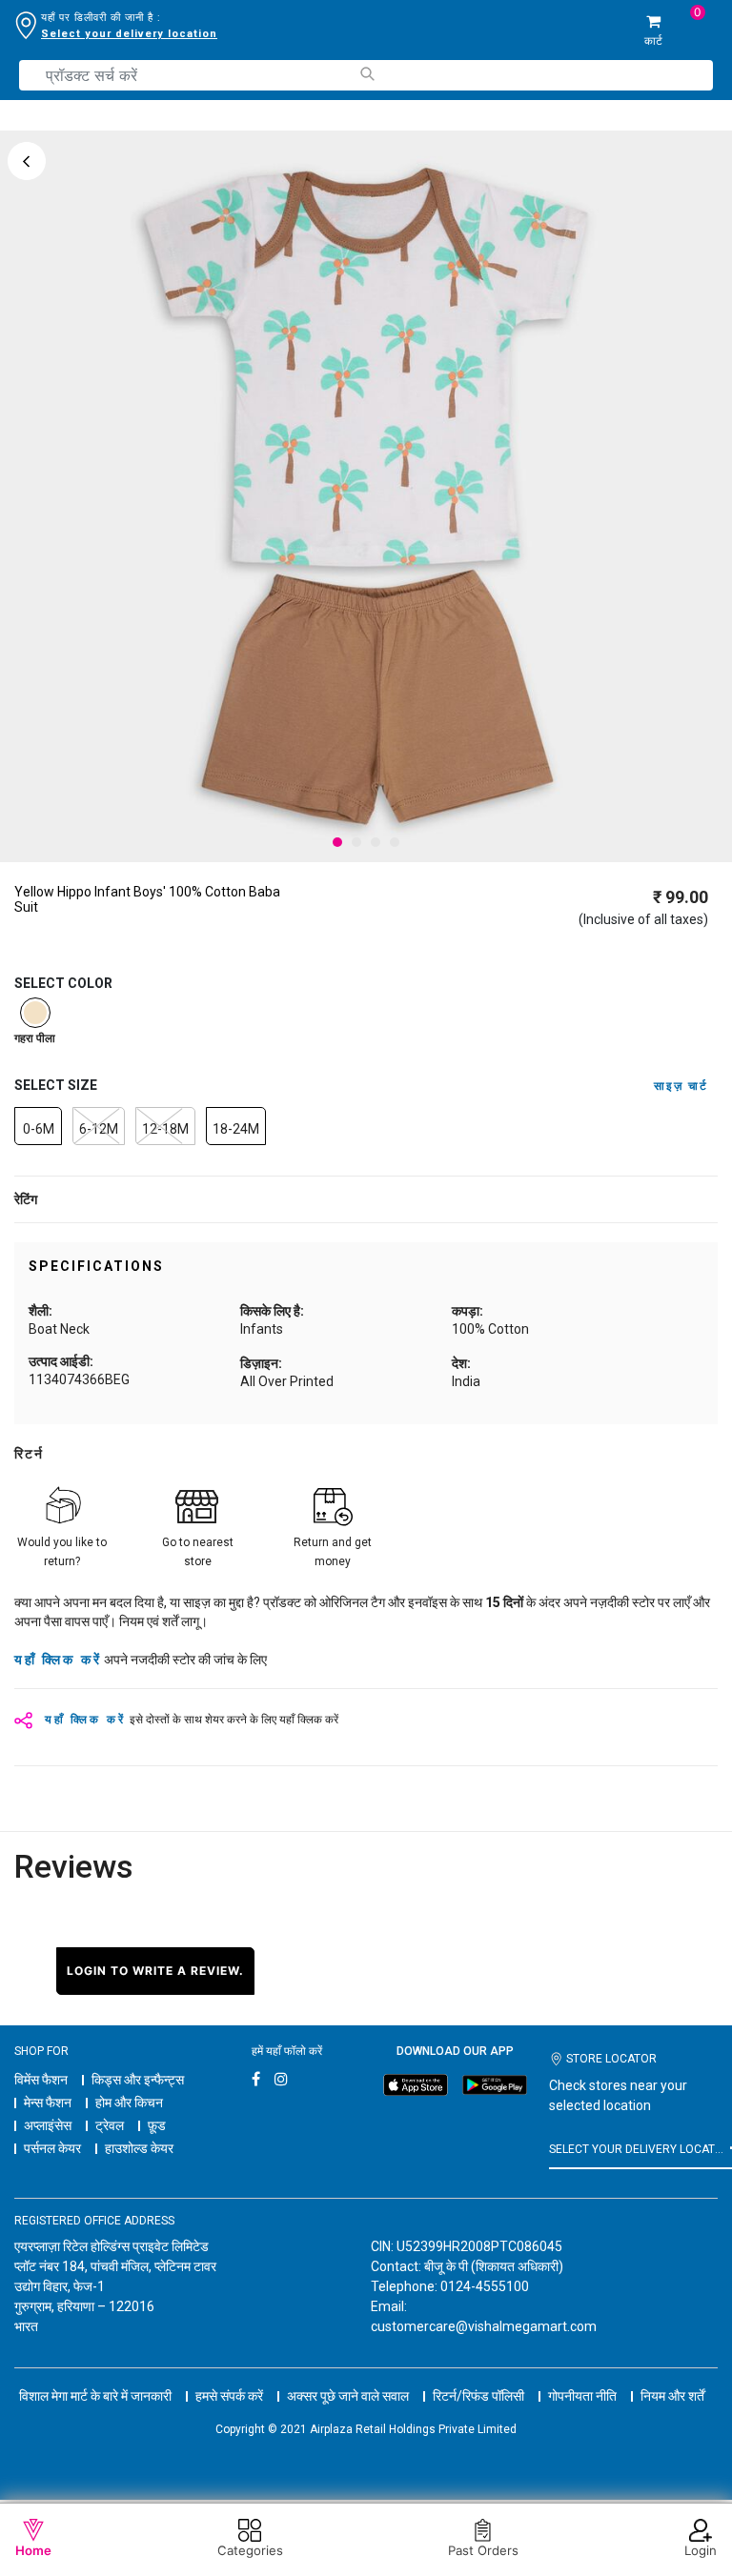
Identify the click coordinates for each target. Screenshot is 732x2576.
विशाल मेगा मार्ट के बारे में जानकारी (95, 2396)
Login (701, 2550)
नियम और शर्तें (672, 2396)
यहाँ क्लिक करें (58, 1660)
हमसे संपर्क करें (229, 2396)
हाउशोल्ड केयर (139, 2148)
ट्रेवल (110, 2125)
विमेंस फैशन (41, 2080)
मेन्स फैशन (48, 2103)
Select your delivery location (129, 34)
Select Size (56, 1085)
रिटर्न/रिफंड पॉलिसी (478, 2396)
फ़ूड (157, 2125)
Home (33, 2550)
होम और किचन (129, 2103)
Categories (250, 2550)
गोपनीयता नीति (582, 2396)
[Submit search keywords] (366, 74)
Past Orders (483, 2550)
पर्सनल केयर (52, 2148)
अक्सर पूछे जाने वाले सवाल (348, 2396)
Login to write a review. (155, 1971)
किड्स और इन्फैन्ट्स (138, 2080)
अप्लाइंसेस (48, 2125)
